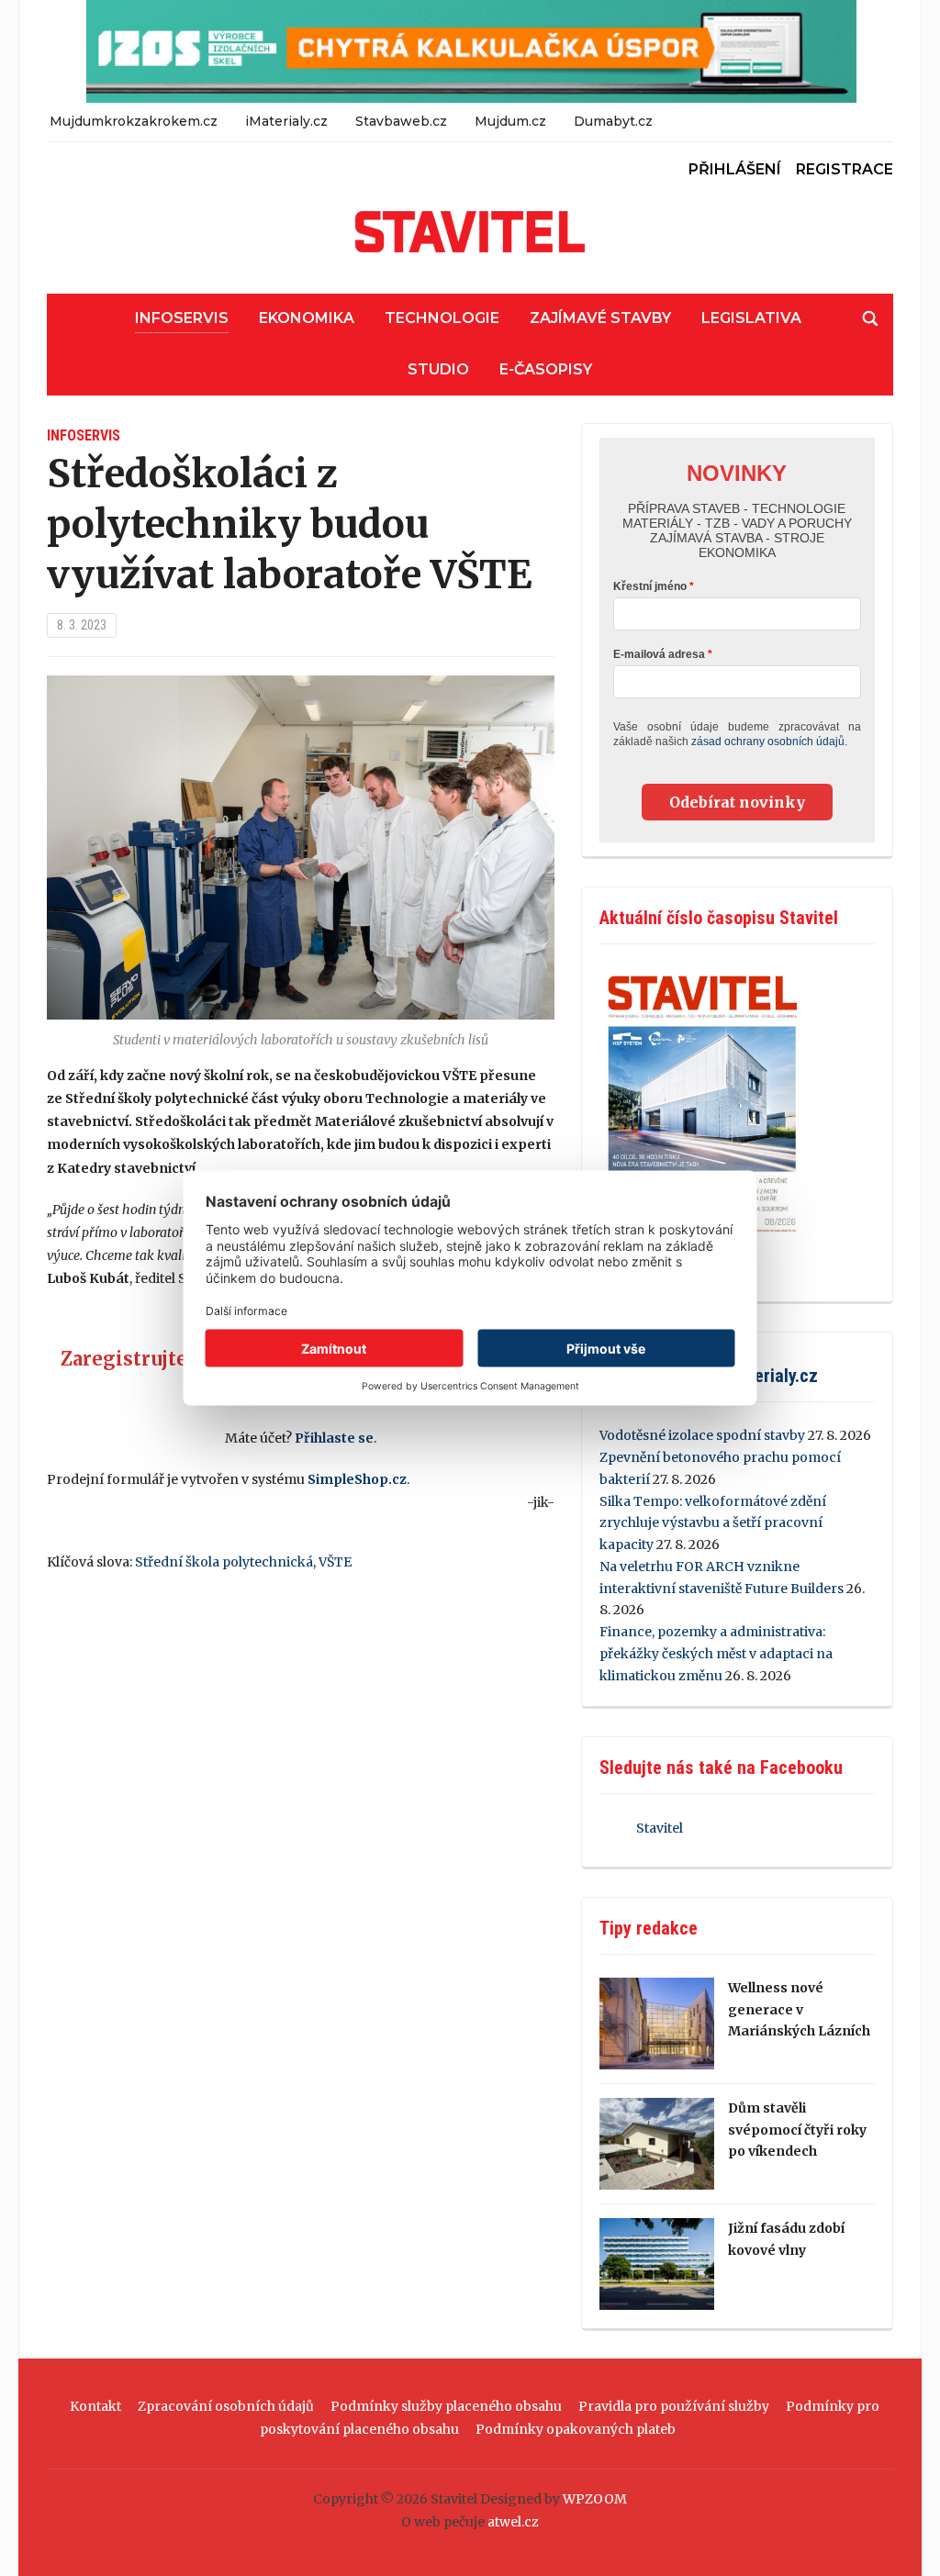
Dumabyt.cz (613, 121)
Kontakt (95, 2406)
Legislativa (751, 318)
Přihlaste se (334, 1438)
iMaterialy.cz (286, 121)
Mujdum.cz (510, 121)
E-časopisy (546, 369)
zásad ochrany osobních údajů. (769, 742)
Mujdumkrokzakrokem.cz (134, 121)
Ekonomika (307, 318)
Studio (438, 369)
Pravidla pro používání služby (674, 2406)
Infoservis (182, 318)
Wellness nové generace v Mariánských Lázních (799, 2010)
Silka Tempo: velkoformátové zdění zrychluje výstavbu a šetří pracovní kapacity (713, 1523)
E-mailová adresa (659, 654)
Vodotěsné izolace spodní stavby (702, 1435)
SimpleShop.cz (357, 1479)
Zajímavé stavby (600, 318)
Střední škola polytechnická (224, 1562)
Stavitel (660, 1828)
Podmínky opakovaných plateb (576, 2429)
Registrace (845, 169)
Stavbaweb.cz (401, 121)
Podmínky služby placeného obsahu (446, 2406)
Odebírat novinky (737, 802)
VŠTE (335, 1562)
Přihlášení (735, 169)
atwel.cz (513, 2522)
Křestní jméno (650, 586)
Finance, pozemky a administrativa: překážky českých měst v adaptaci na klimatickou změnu (716, 1654)
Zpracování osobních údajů (226, 2406)
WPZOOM (595, 2499)
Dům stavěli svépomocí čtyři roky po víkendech (797, 2130)
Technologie (442, 318)
